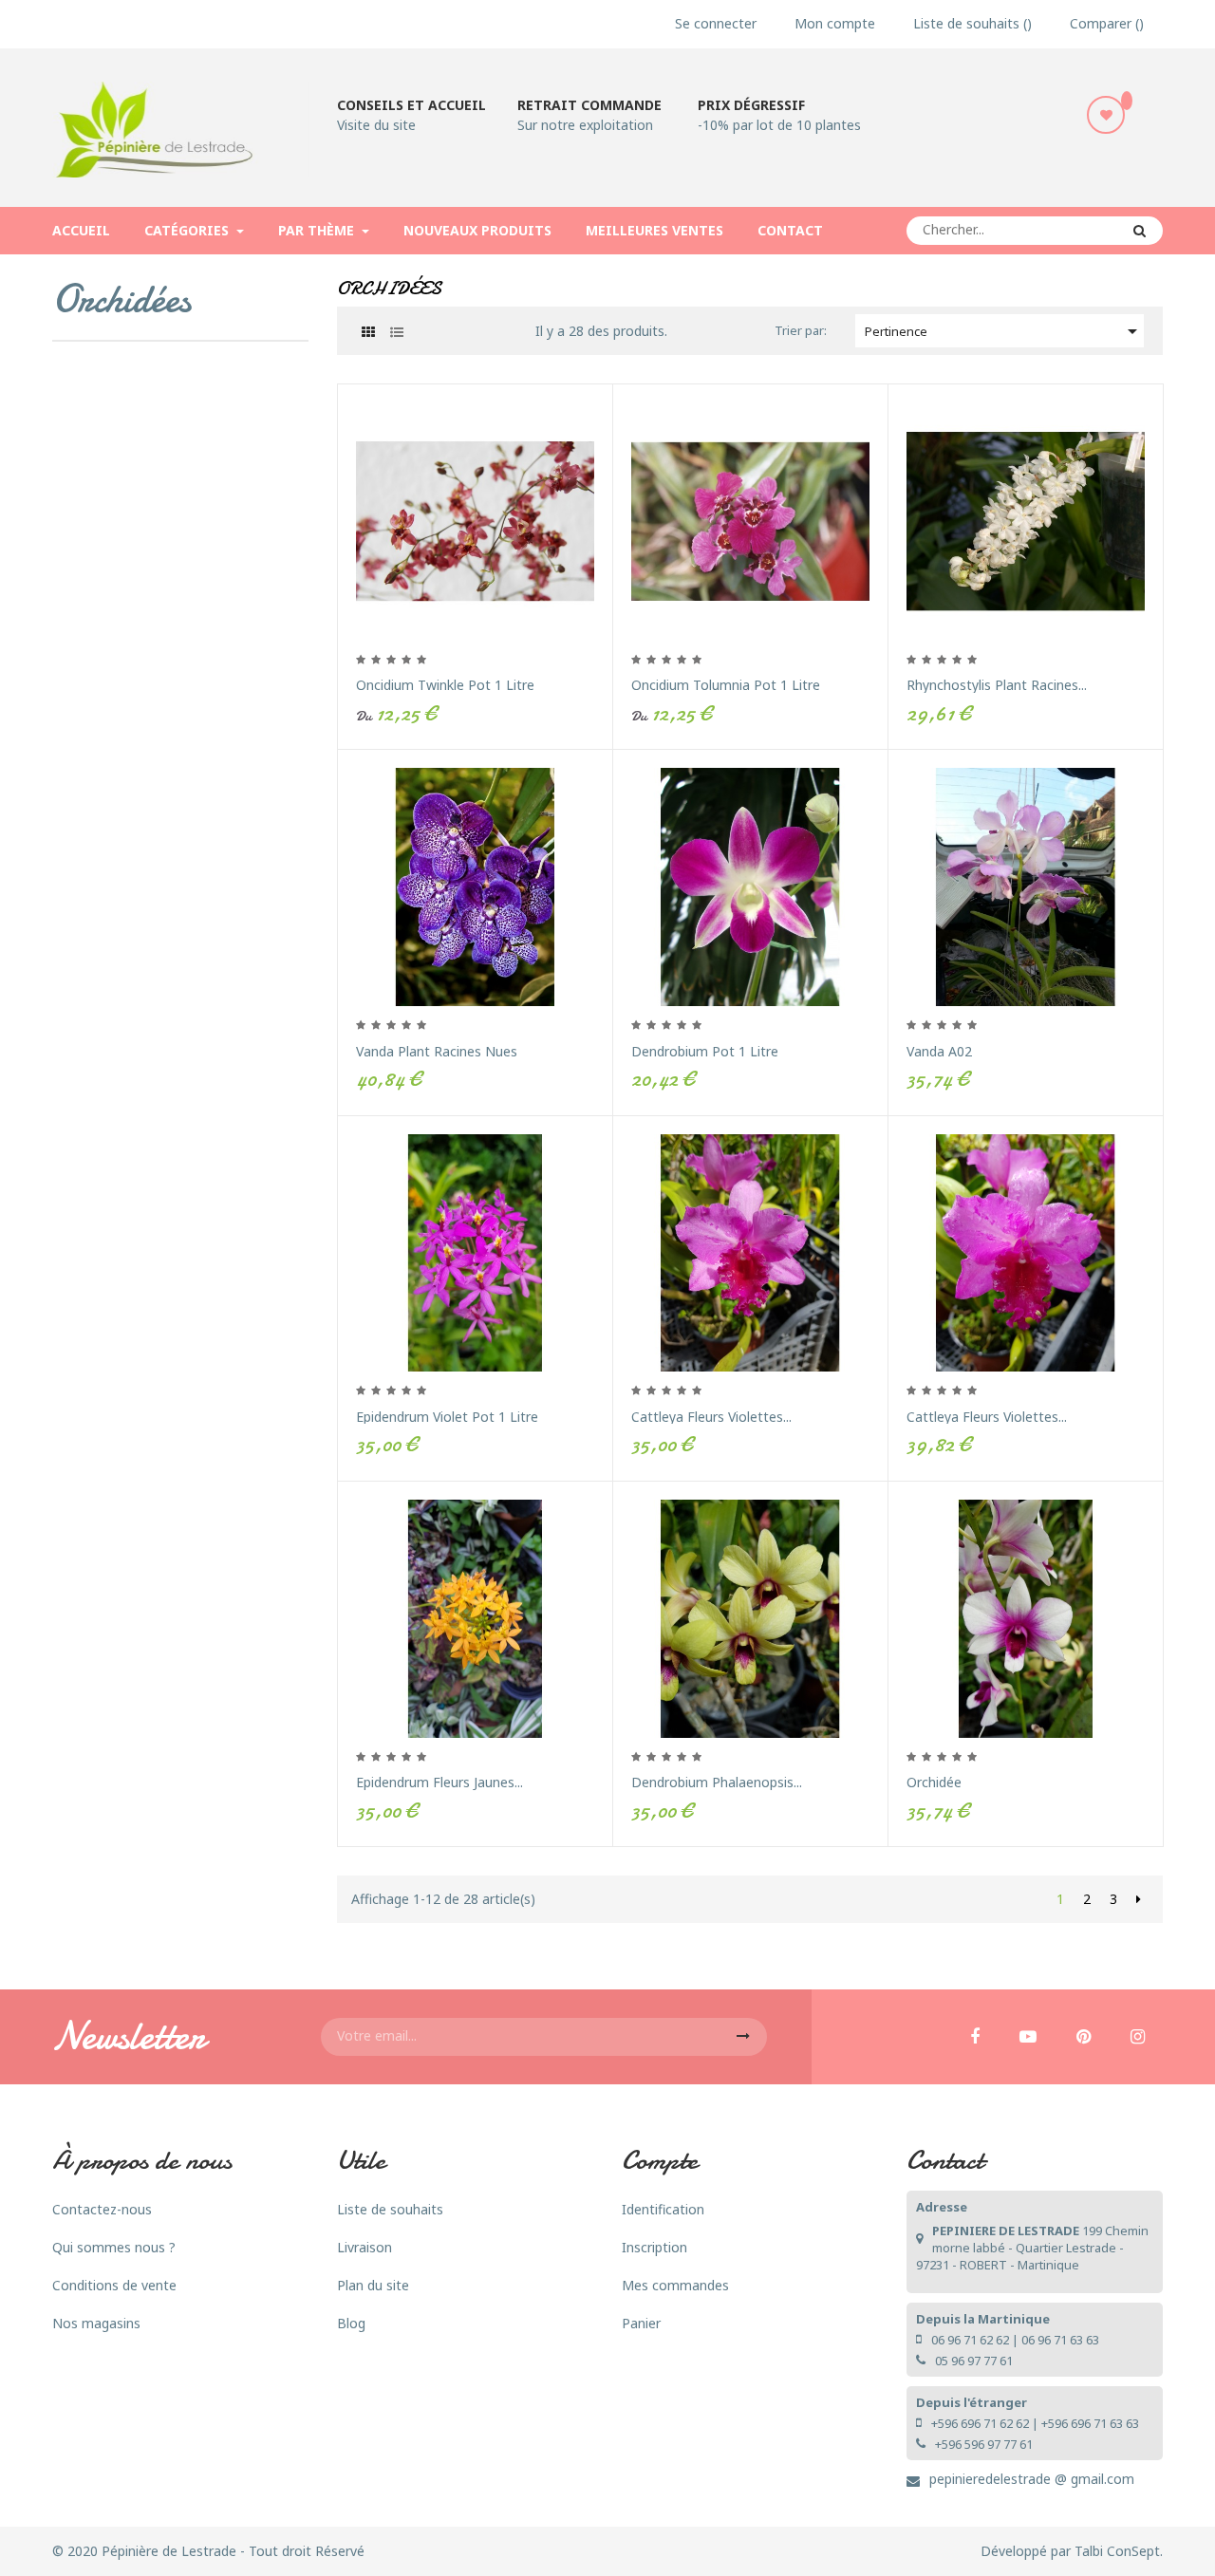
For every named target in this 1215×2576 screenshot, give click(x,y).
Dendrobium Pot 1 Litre (705, 1051)
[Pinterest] (1084, 2038)
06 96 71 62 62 (970, 2340)
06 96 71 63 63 (1060, 2340)
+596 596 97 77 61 (984, 2444)
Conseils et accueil (411, 105)
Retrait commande (589, 105)
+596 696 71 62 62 (980, 2423)
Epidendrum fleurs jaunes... (439, 1782)
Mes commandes (675, 2285)
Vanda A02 (939, 1051)
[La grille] (368, 332)
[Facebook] (975, 2038)
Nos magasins (96, 2323)
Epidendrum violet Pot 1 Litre (447, 1417)
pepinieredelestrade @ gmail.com (1032, 2479)
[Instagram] (1138, 2038)
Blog (351, 2323)
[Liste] (396, 332)
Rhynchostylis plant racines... (997, 685)
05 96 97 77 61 (974, 2361)
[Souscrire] (743, 2037)
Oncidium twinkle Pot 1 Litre (445, 685)
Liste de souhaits (390, 2209)
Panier (641, 2323)
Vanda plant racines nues (437, 1051)
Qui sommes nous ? (114, 2247)
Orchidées (121, 299)
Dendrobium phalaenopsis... (717, 1782)
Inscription (654, 2247)
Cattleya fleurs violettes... (711, 1417)
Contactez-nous (102, 2209)
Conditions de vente (114, 2285)
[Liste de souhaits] (1106, 115)
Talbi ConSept (1117, 2551)
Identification (663, 2209)
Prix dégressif (751, 105)
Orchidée (934, 1782)
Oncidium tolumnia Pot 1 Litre (726, 685)
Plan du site (373, 2285)
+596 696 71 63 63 (1090, 2423)
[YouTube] (1028, 2038)
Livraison (364, 2247)
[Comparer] (611, 593)
